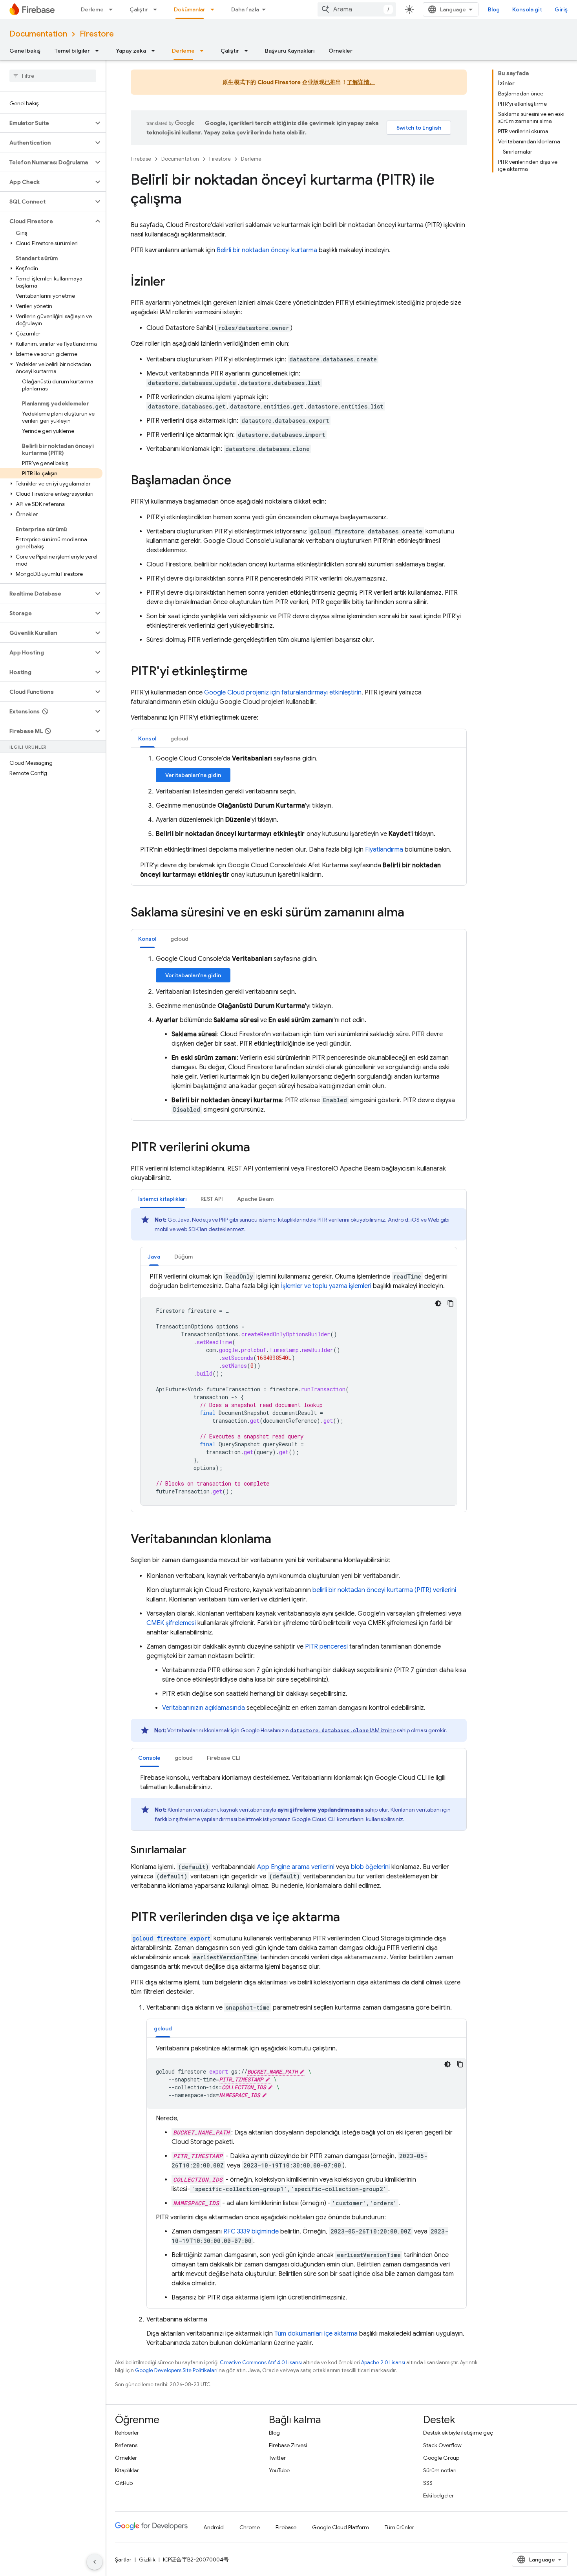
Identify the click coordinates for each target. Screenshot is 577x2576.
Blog (494, 9)
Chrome (250, 2527)
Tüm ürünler (399, 2527)
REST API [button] (212, 1199)
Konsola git (527, 9)
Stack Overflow (442, 2445)
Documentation (38, 34)
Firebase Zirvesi (288, 2445)
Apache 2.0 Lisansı (383, 2363)
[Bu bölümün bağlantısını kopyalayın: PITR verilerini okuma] (258, 1148)
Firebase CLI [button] (224, 1758)
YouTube (279, 2470)
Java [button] (154, 1257)
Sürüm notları (440, 2470)
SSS (428, 2483)
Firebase (141, 159)
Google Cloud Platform (341, 2527)
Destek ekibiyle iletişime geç (458, 2433)
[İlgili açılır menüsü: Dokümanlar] (215, 9)
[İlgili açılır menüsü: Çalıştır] (157, 9)
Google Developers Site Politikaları (176, 2370)
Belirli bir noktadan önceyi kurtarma (267, 250)
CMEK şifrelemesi (171, 1623)
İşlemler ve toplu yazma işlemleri (326, 1286)
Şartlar (123, 2560)
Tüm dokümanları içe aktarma (316, 2334)
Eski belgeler (438, 2495)
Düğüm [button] (184, 1257)
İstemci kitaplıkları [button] (162, 1199)
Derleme (92, 9)
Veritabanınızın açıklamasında (204, 1708)
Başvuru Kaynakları (290, 51)
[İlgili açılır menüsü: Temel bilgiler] (99, 51)
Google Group (441, 2458)
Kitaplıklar (127, 2470)
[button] (47, 123)
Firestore (97, 34)
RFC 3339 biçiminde (251, 2232)
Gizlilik (147, 2560)
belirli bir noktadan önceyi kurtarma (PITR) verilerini (384, 1590)
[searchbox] (53, 76)
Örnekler (341, 51)
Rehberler (127, 2433)
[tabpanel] (299, 817)
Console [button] (149, 1758)
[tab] (147, 738)
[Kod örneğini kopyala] (451, 1303)
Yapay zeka (131, 51)
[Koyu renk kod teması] (438, 1303)
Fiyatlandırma (384, 850)
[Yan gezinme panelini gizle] (95, 2562)
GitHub (124, 2483)
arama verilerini (296, 1867)
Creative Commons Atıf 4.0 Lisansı (261, 2363)
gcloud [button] (179, 738)
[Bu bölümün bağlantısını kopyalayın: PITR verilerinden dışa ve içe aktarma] (348, 1918)
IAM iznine (343, 1730)
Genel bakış (25, 51)
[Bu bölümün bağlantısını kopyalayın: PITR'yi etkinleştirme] (256, 672)
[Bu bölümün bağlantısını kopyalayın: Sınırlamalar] (194, 1850)
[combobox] (357, 9)
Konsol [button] (147, 738)
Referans (126, 2445)
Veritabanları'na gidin (193, 775)
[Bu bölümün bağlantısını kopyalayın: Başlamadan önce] (239, 481)
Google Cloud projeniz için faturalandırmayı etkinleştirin (283, 693)
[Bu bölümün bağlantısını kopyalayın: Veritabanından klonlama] (279, 1540)
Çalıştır (139, 9)
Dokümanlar (190, 9)
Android (214, 2527)
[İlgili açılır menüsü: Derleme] (113, 9)
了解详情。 (361, 82)
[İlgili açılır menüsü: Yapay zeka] (155, 51)
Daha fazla (245, 9)
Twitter (277, 2458)
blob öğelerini (370, 1867)
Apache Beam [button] (255, 1199)
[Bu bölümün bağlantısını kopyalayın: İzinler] (173, 282)
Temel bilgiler (72, 51)
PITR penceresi (326, 1647)
